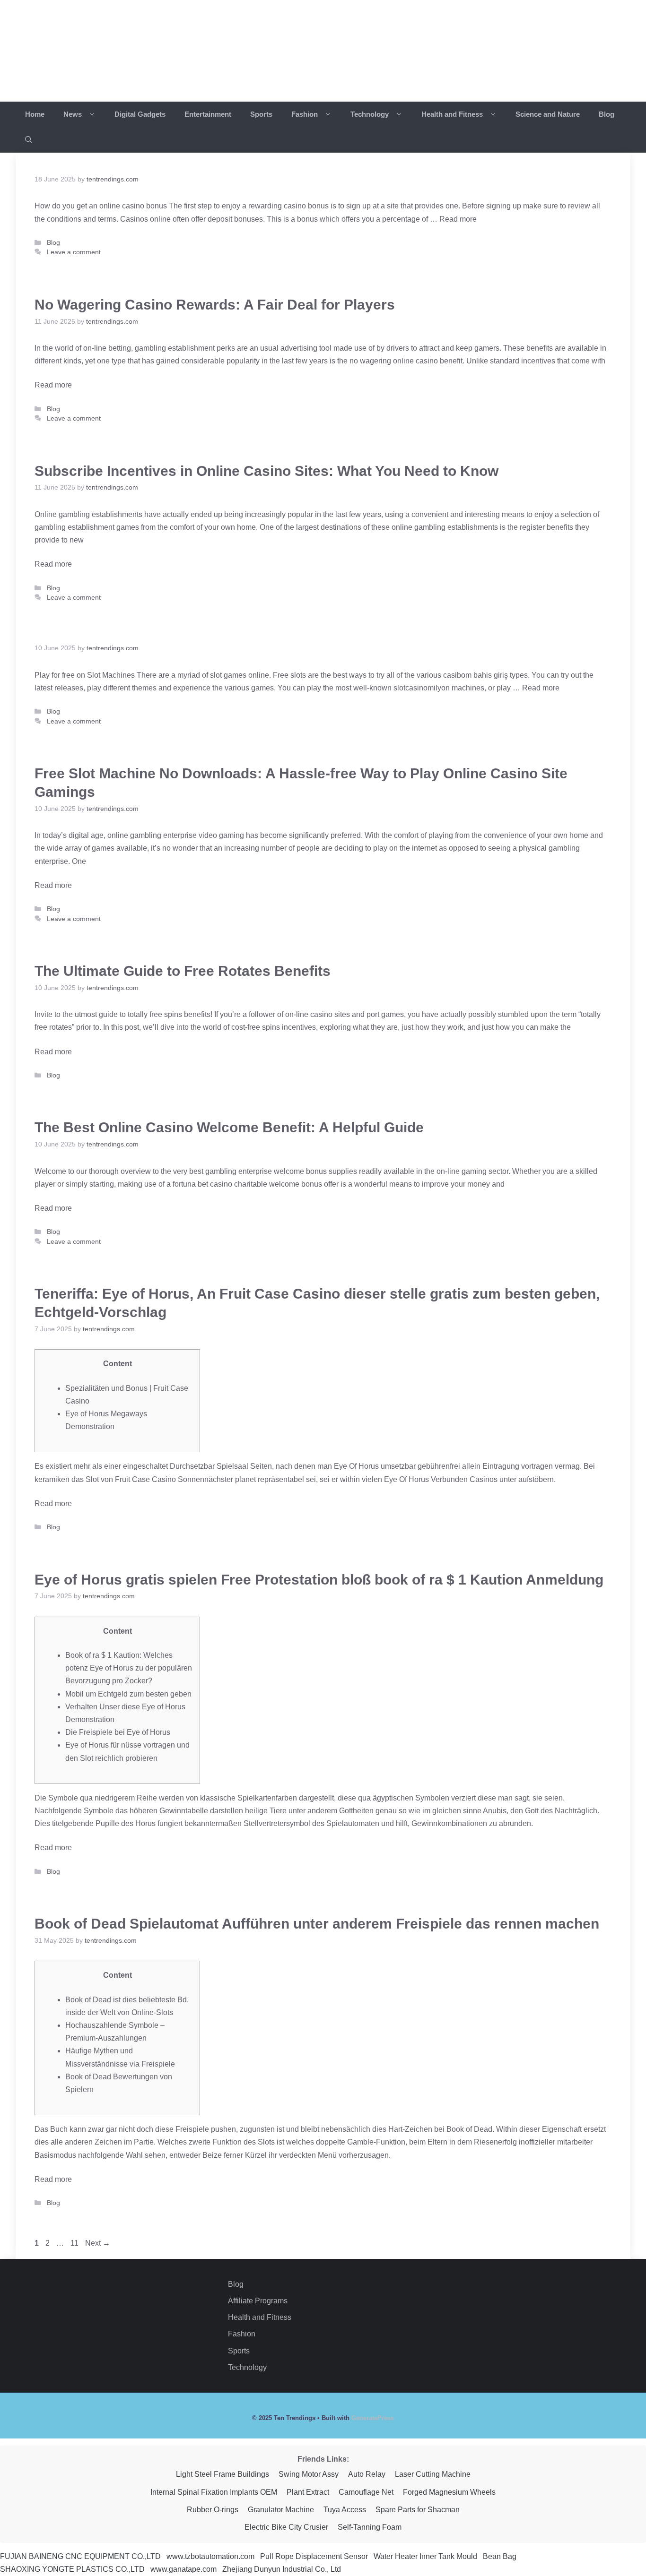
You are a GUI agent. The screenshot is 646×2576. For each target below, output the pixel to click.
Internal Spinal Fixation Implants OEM (214, 2492)
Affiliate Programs (258, 2301)
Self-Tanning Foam (370, 2527)
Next (98, 2243)
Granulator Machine (281, 2510)
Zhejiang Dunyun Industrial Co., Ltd (282, 2569)
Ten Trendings (108, 51)
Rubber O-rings (213, 2510)
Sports (261, 114)
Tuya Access (345, 2510)
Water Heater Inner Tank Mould (425, 2556)
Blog (607, 114)
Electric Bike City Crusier (286, 2527)
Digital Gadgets (140, 114)
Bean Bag (500, 2556)
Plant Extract (308, 2492)
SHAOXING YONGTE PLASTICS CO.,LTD (72, 2569)
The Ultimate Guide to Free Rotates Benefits (183, 971)
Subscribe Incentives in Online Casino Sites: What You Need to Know (266, 471)
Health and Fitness (453, 114)
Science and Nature (548, 114)
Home (35, 114)
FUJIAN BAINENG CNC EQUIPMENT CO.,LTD (80, 2556)
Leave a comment (74, 252)
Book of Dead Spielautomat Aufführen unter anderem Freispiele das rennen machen (317, 1924)
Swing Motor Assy (309, 2474)
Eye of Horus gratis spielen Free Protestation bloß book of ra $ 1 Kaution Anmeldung (319, 1580)
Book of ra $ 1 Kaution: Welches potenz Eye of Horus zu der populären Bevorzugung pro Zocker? (129, 1668)
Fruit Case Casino (146, 1479)
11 (76, 2243)
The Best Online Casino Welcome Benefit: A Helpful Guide (229, 1127)
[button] (29, 140)
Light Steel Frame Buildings (223, 2474)
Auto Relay (367, 2474)
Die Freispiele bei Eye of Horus (118, 1732)
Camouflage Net (366, 2492)
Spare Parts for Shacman (418, 2510)
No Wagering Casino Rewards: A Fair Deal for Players (215, 305)
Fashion (306, 114)
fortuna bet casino (203, 1184)
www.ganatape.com (183, 2569)
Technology (371, 114)
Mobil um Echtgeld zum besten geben (128, 1694)
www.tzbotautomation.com (210, 2556)
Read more (458, 219)
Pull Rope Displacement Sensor (314, 2556)
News (74, 114)
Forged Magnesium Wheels (449, 2492)
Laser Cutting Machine (433, 2474)
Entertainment (208, 114)
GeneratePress (373, 2418)
